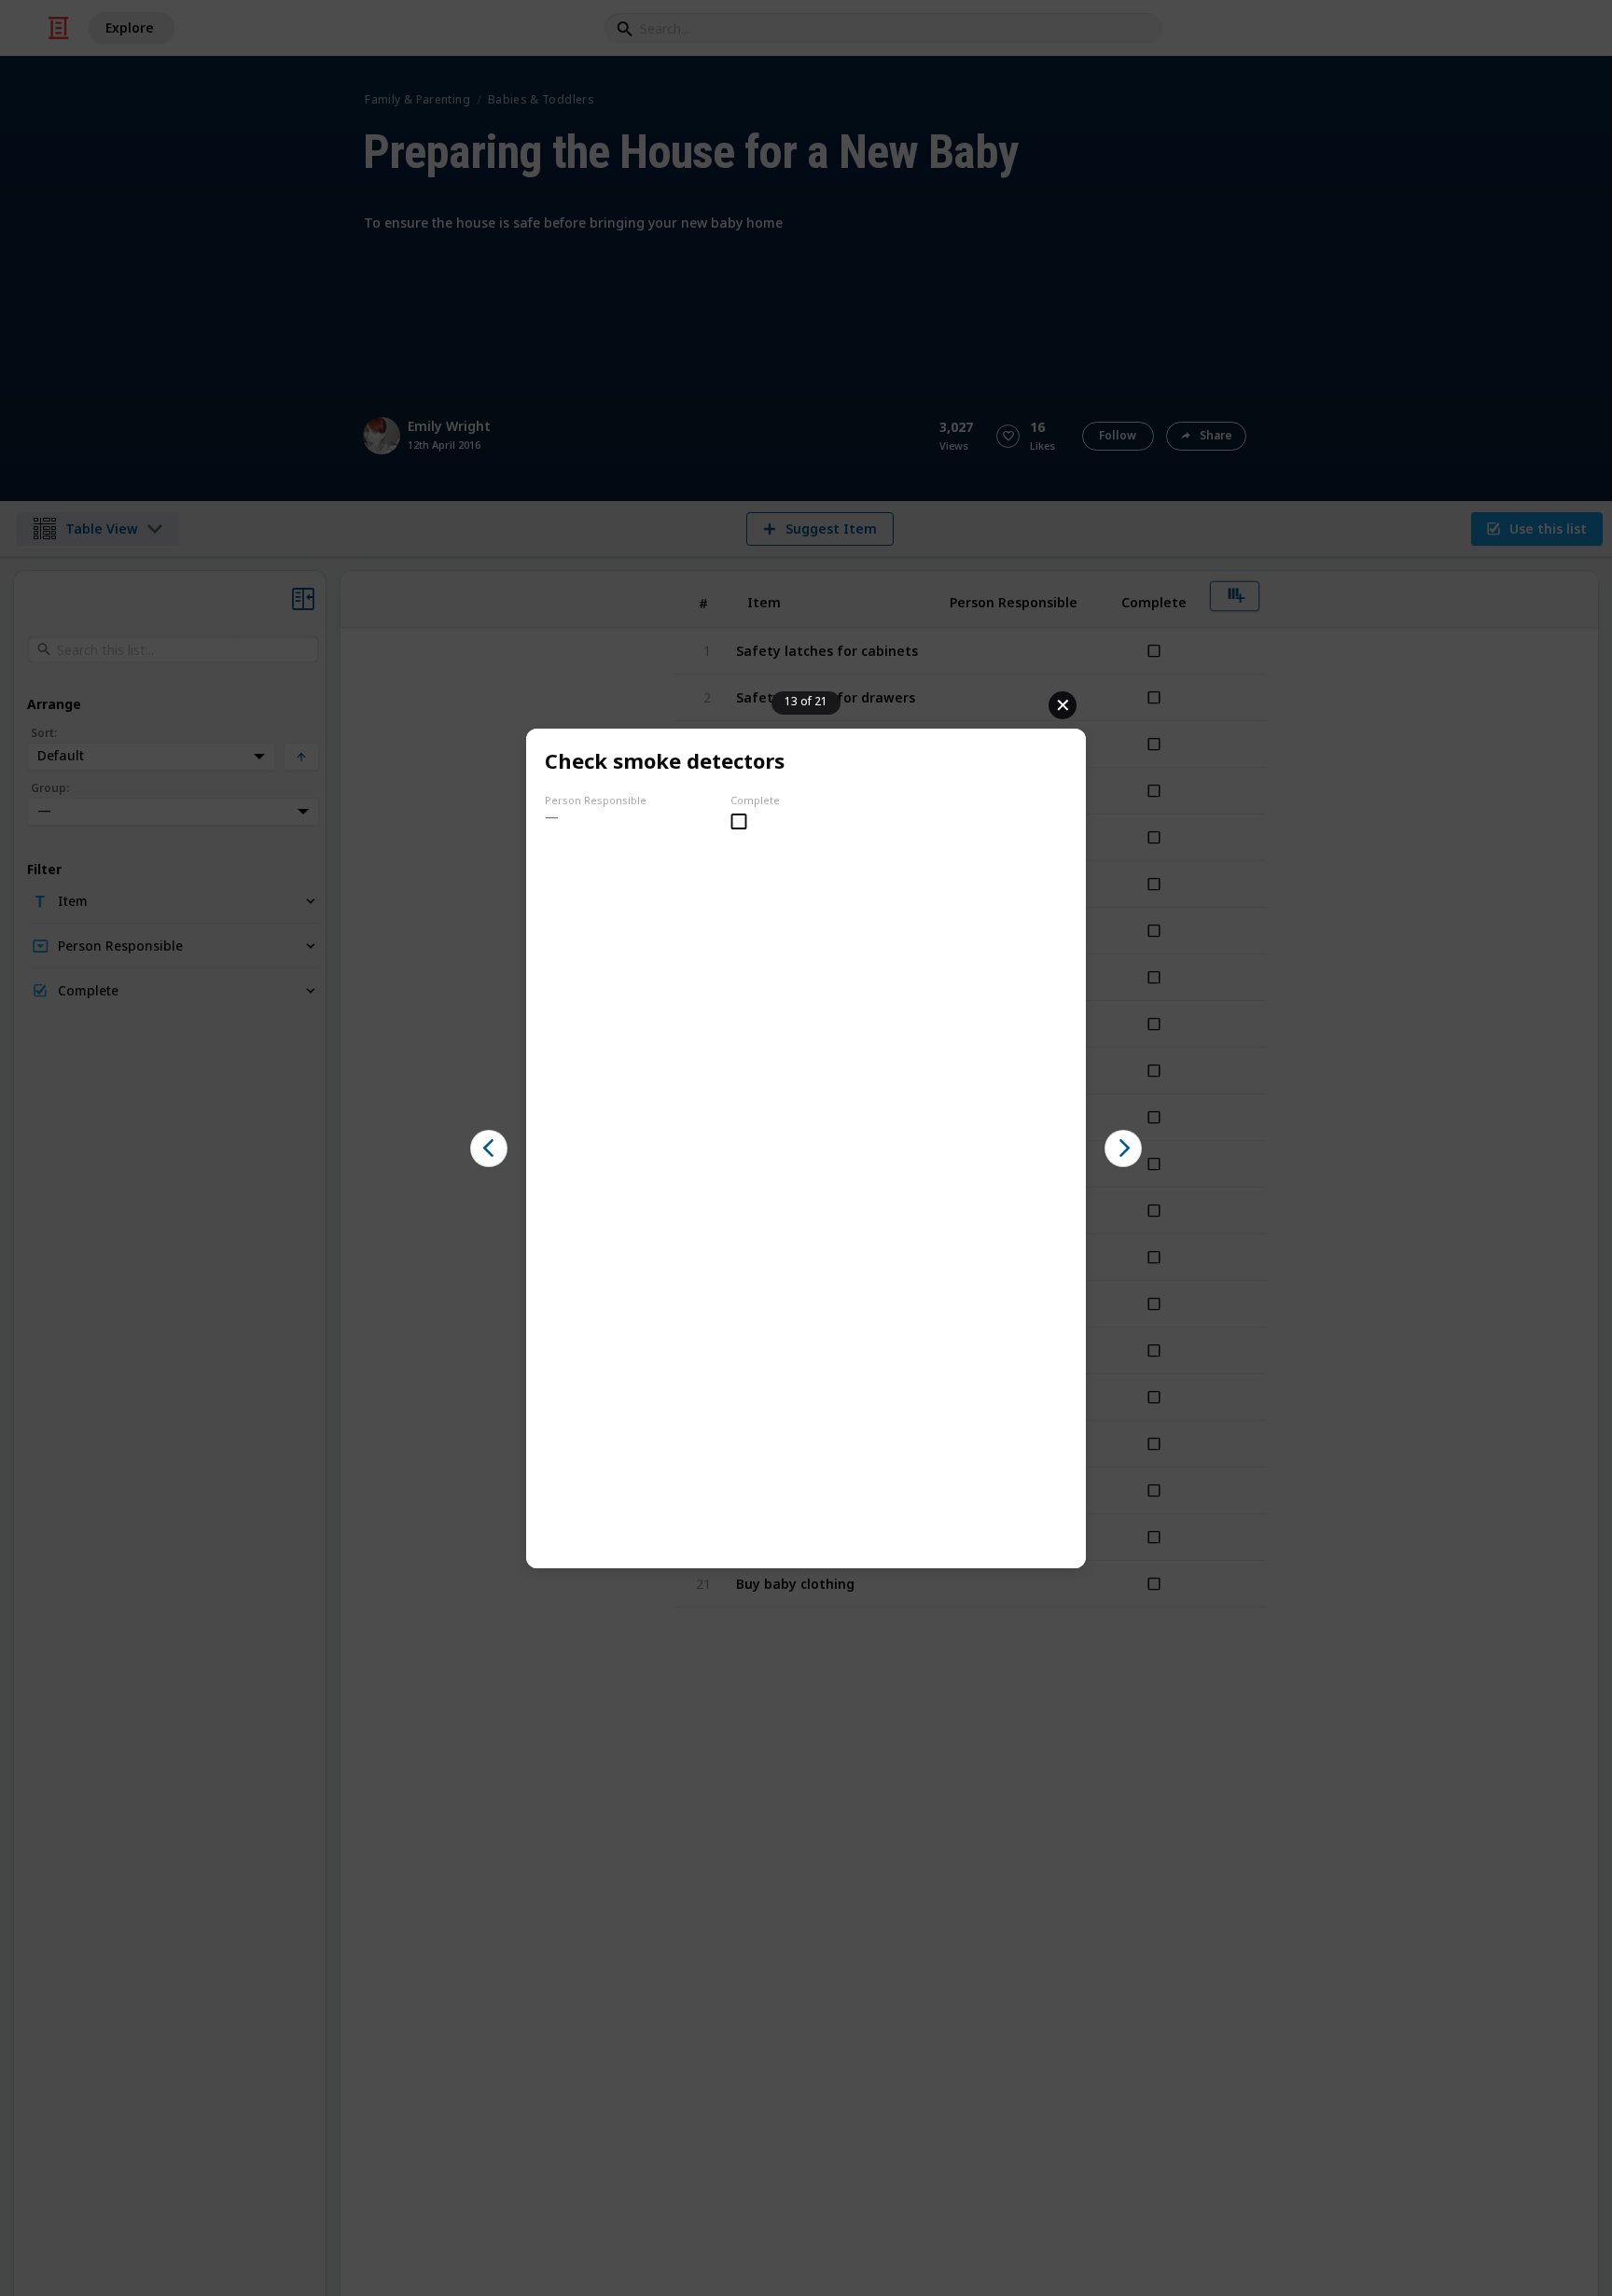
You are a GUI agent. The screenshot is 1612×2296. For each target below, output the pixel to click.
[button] (489, 1148)
